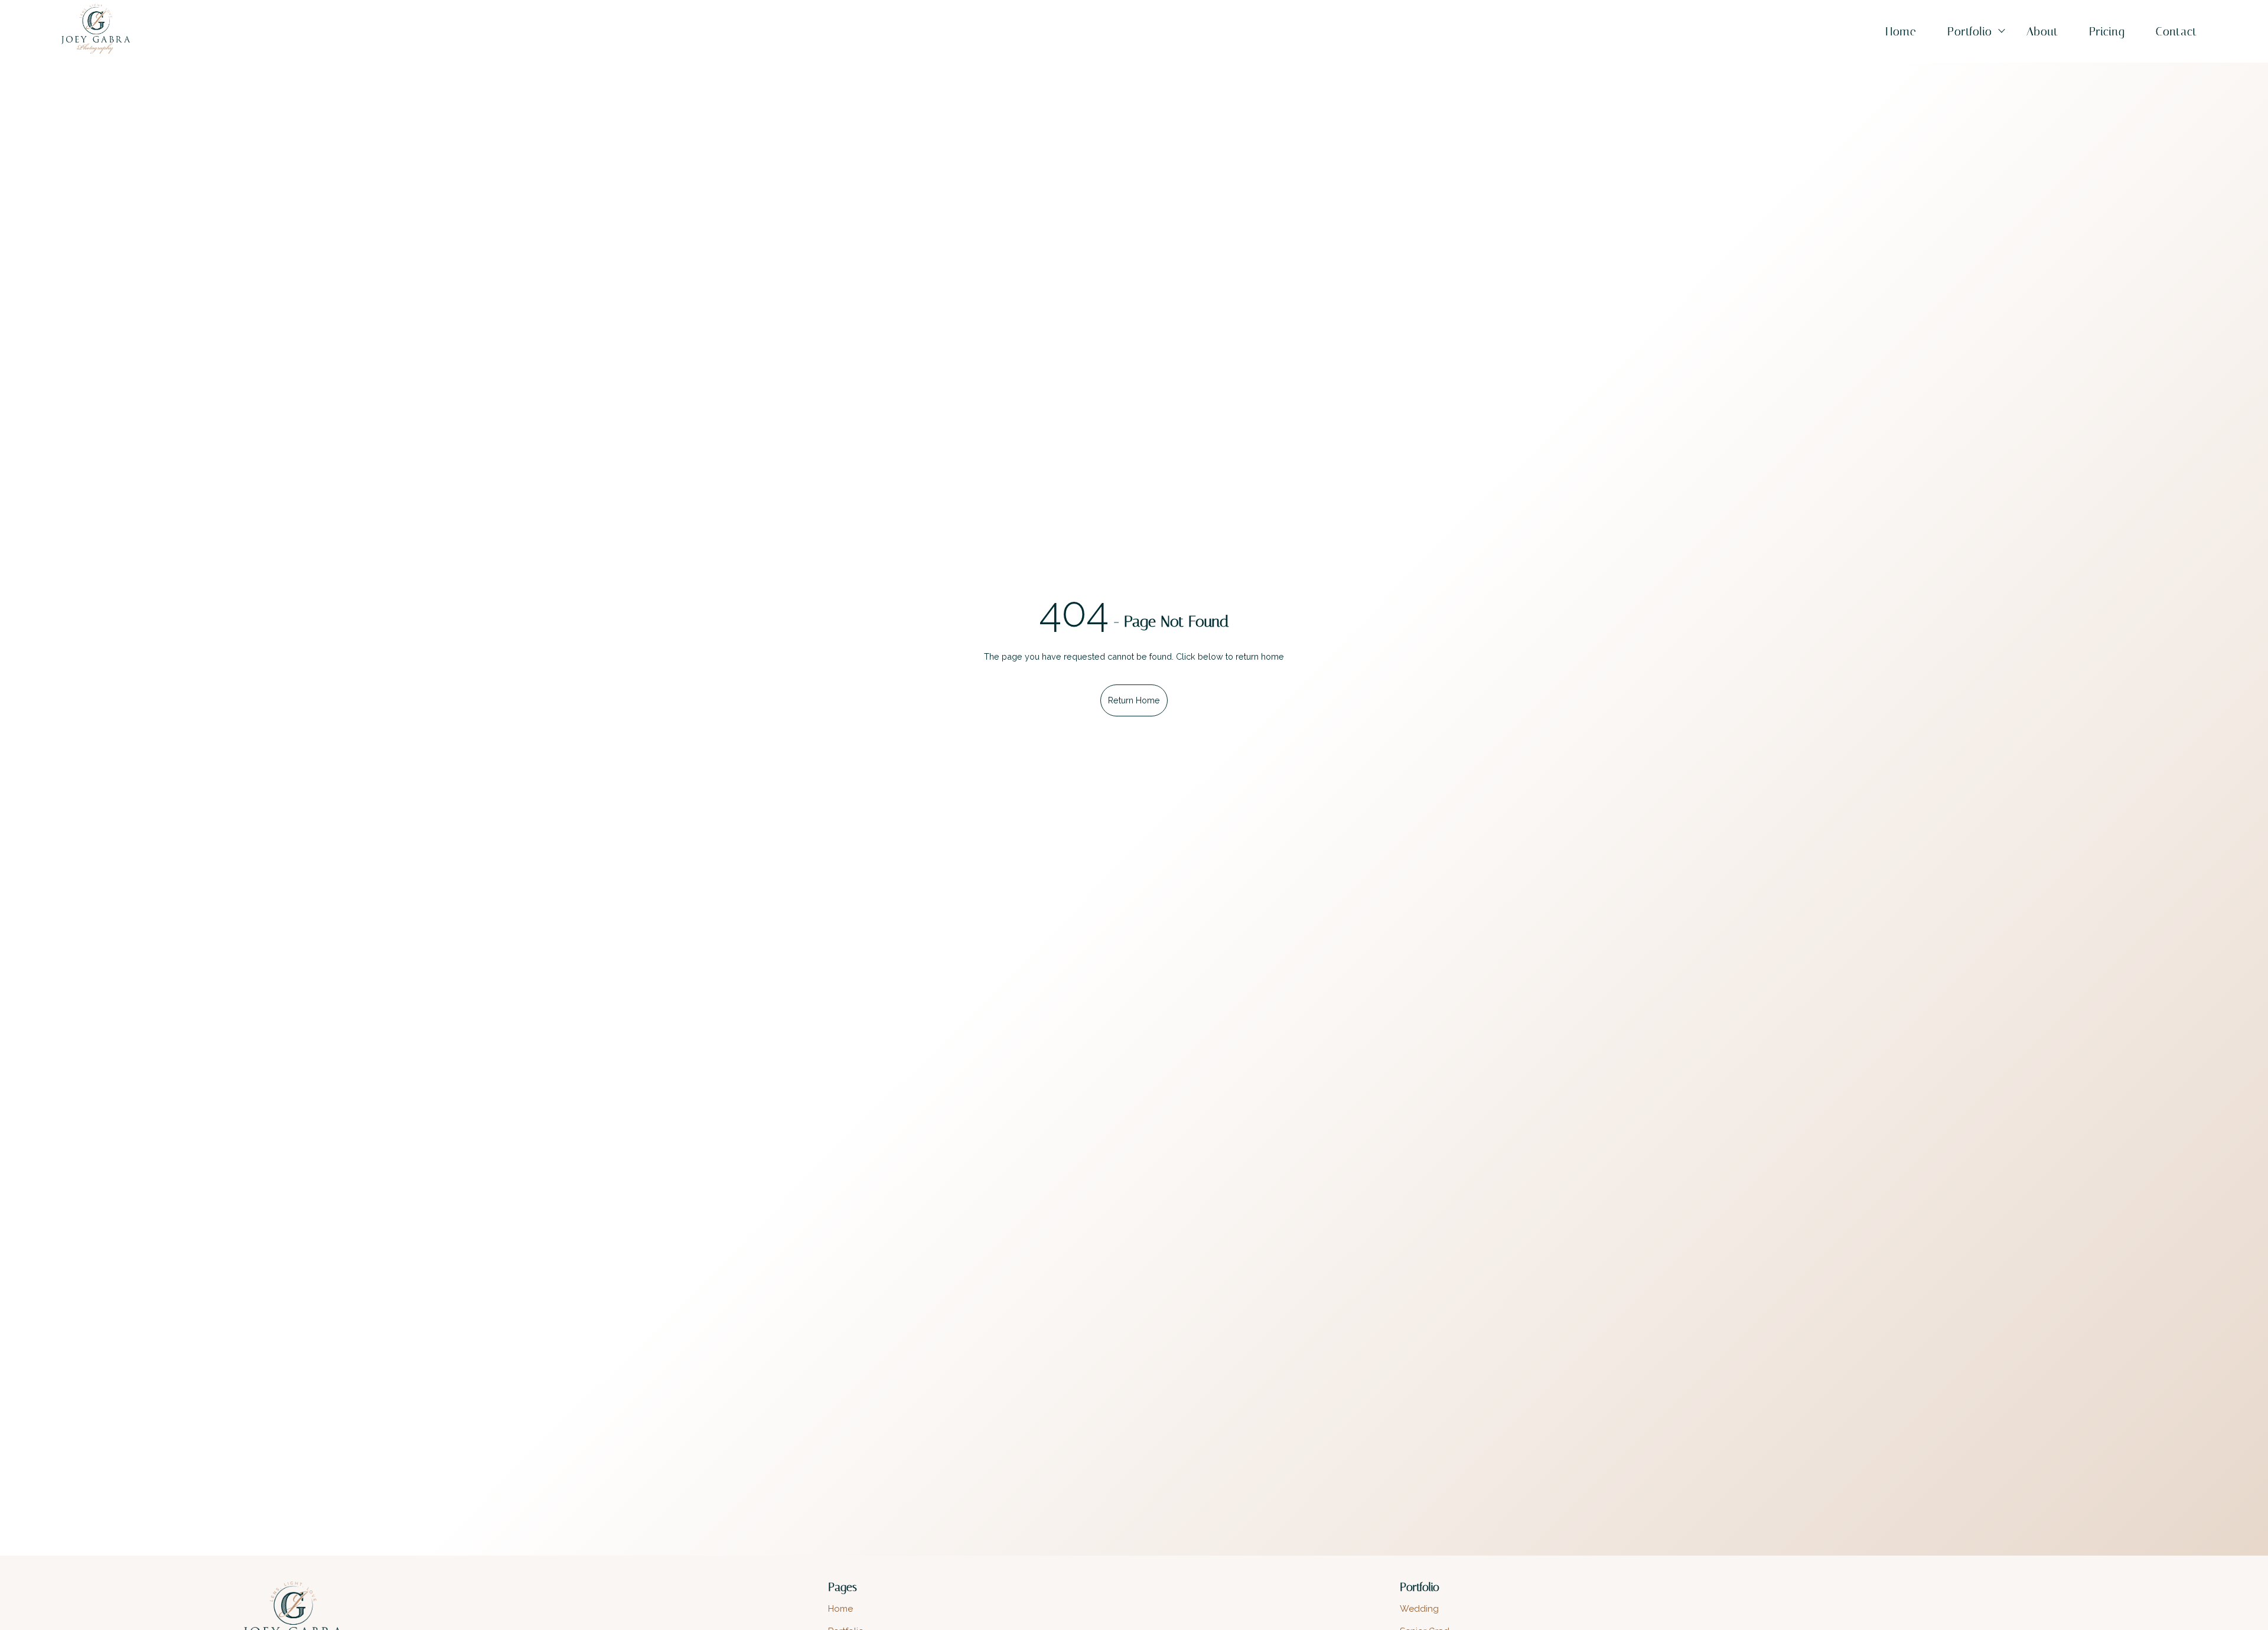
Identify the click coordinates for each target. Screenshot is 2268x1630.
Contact (2176, 32)
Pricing (2107, 32)
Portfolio (1970, 32)
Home (1901, 32)
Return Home (1134, 700)
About (2042, 32)
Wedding (1419, 1609)
